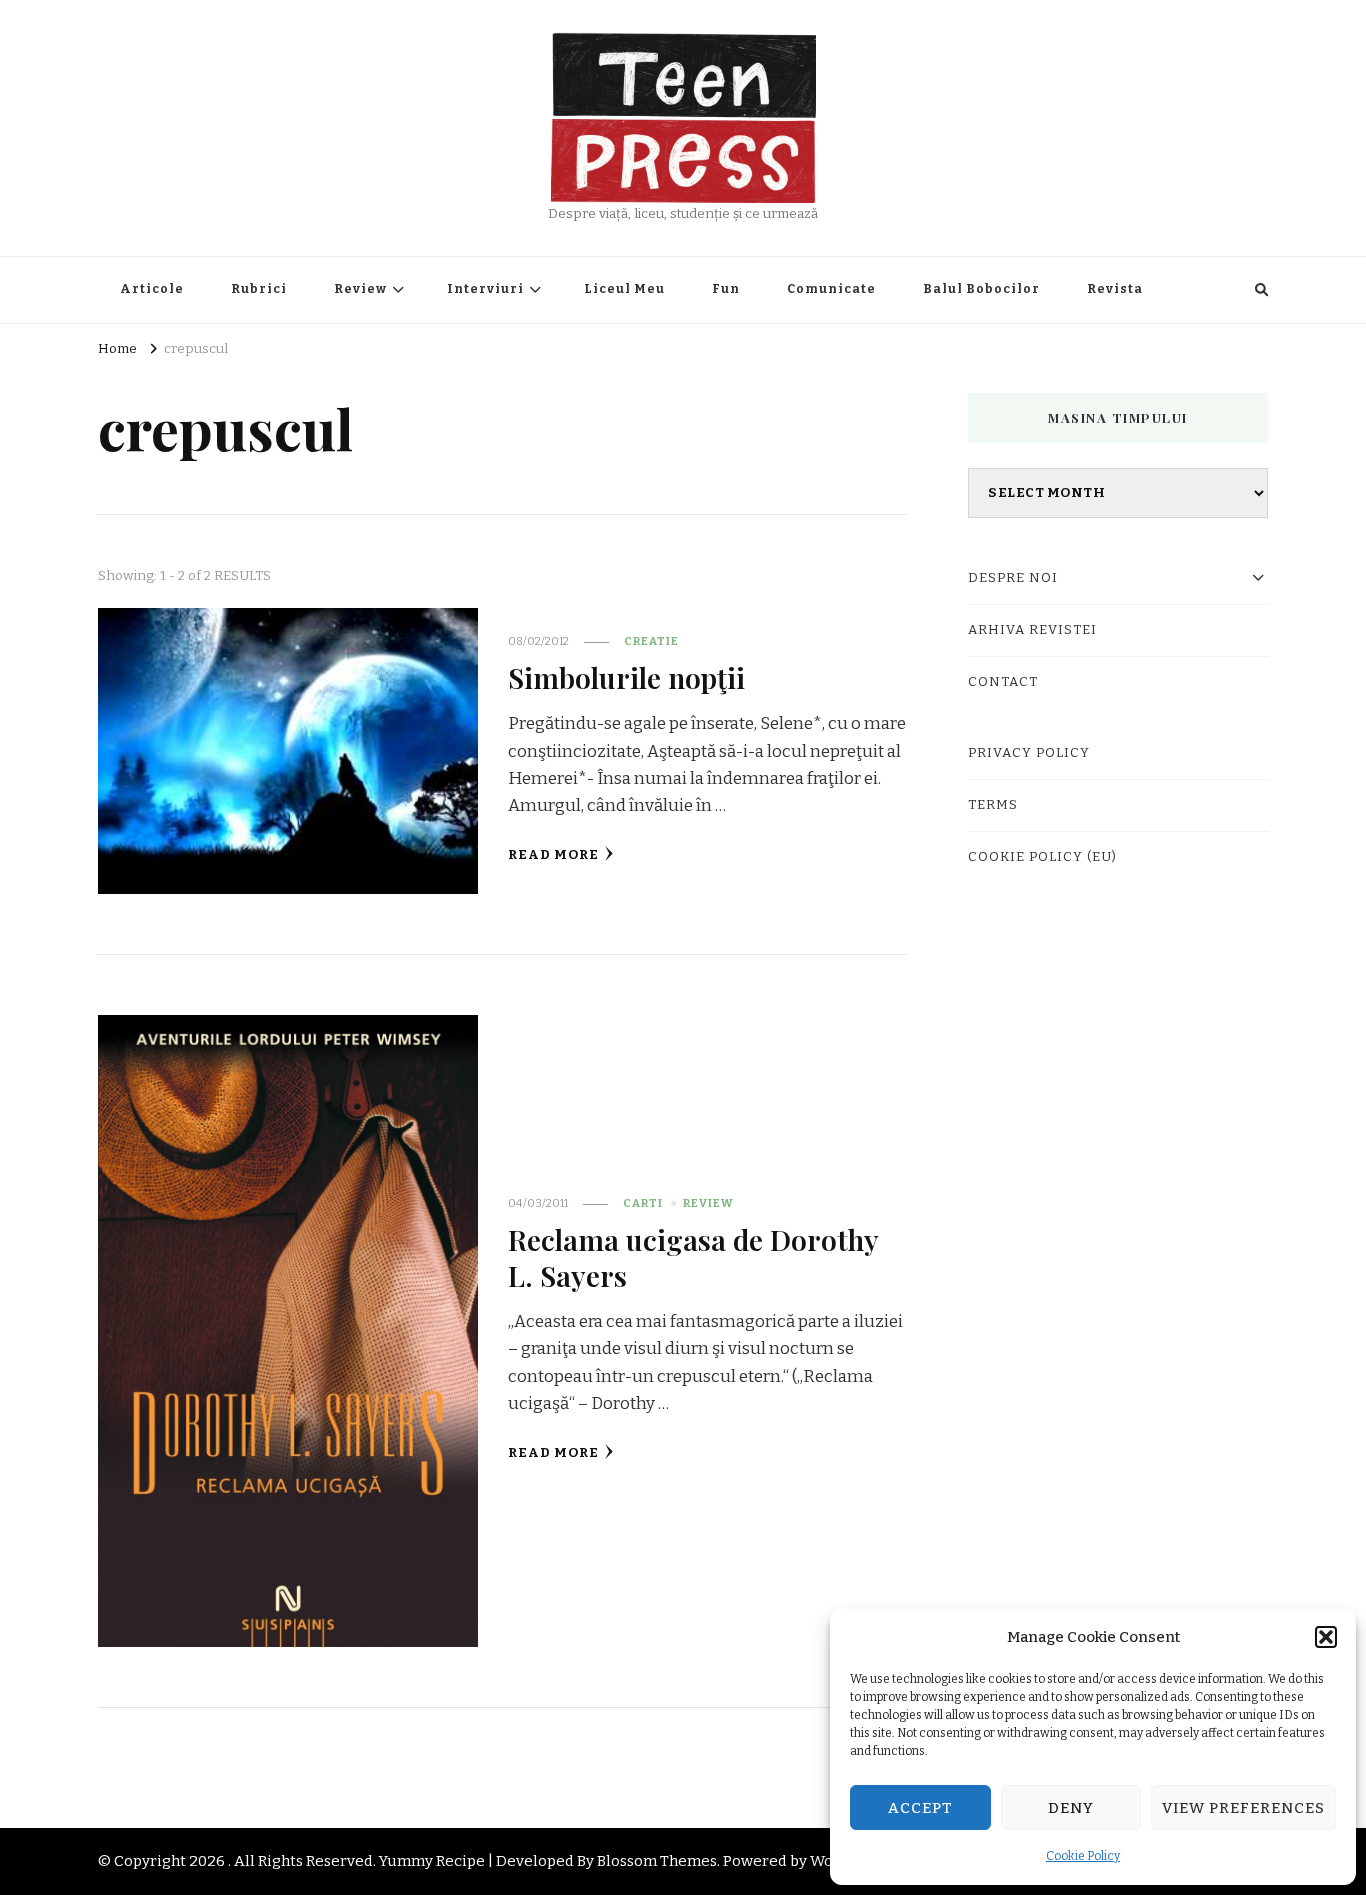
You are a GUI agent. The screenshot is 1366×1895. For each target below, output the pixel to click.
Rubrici (259, 289)
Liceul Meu (624, 289)
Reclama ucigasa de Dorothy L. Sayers (693, 1256)
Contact (1003, 682)
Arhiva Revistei (1032, 630)
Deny (1071, 1808)
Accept (920, 1808)
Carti (643, 1203)
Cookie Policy (1083, 1856)
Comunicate (831, 289)
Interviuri (485, 289)
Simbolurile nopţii (626, 677)
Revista (1115, 289)
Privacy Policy (1029, 753)
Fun (726, 289)
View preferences (1243, 1808)
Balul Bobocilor (981, 289)
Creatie (651, 641)
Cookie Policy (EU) (1042, 857)
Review (360, 289)
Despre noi (1013, 578)
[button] (1326, 1637)
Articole (152, 289)
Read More (553, 855)
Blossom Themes (657, 1861)
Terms (993, 805)
